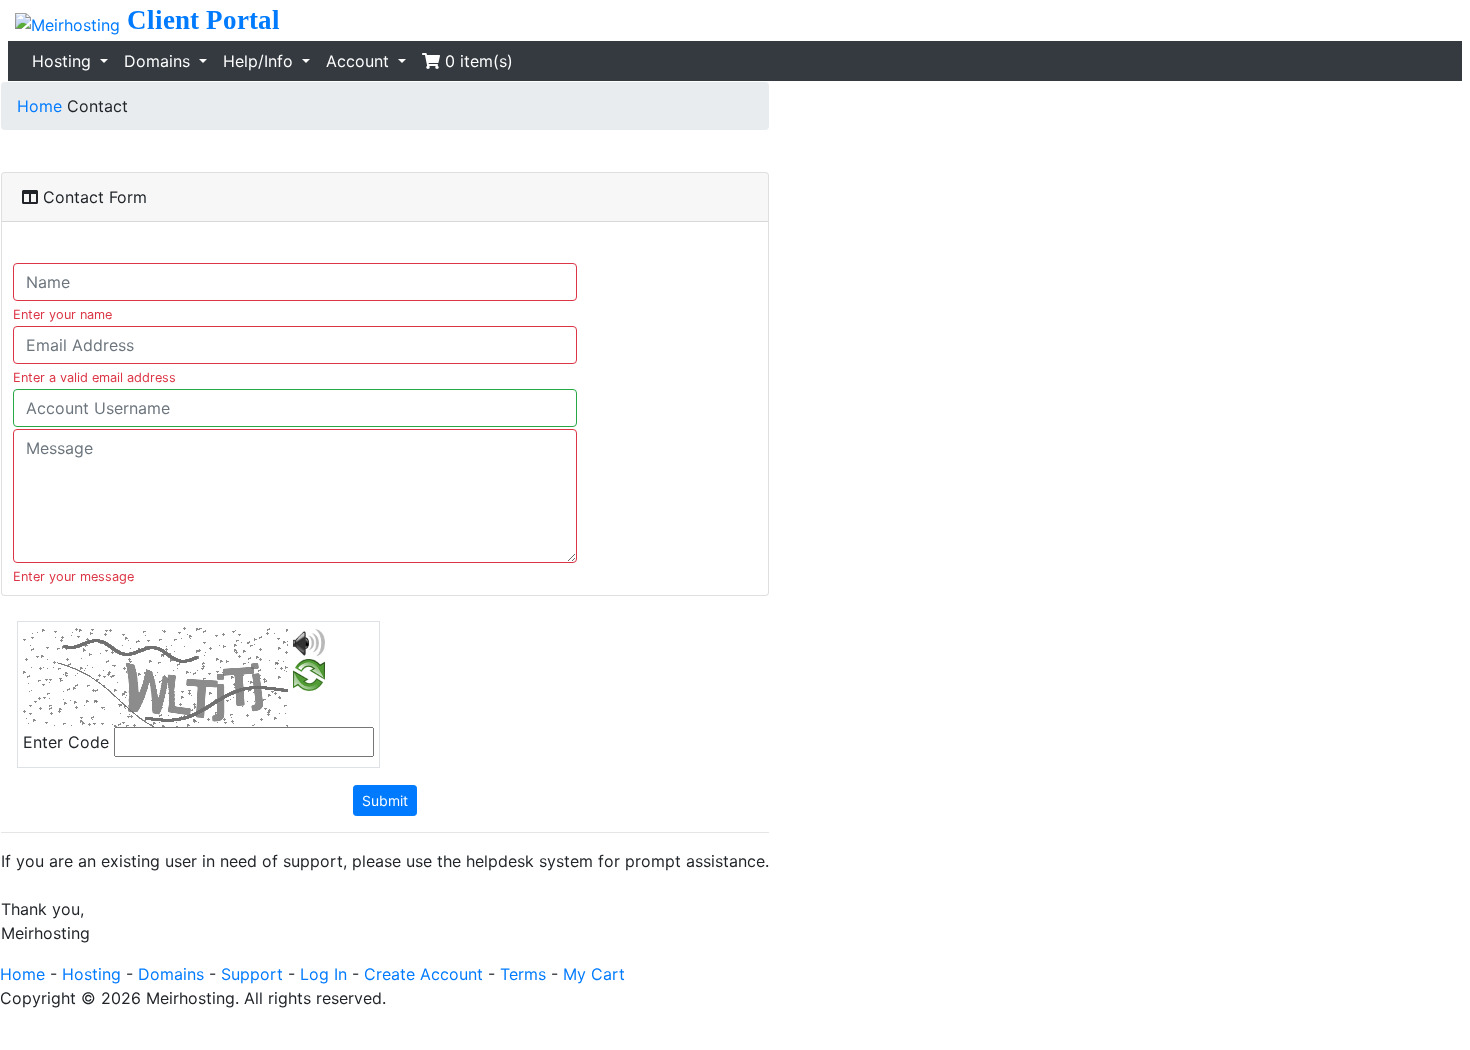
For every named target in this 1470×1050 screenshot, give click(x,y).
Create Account (423, 974)
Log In (323, 974)
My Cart (594, 974)
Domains (171, 974)
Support (252, 974)
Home (39, 106)
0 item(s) (476, 61)
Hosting (91, 974)
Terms (523, 974)
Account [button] (360, 61)
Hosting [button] (64, 61)
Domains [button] (159, 61)
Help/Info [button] (260, 61)
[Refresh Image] (309, 679)
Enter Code (66, 742)
